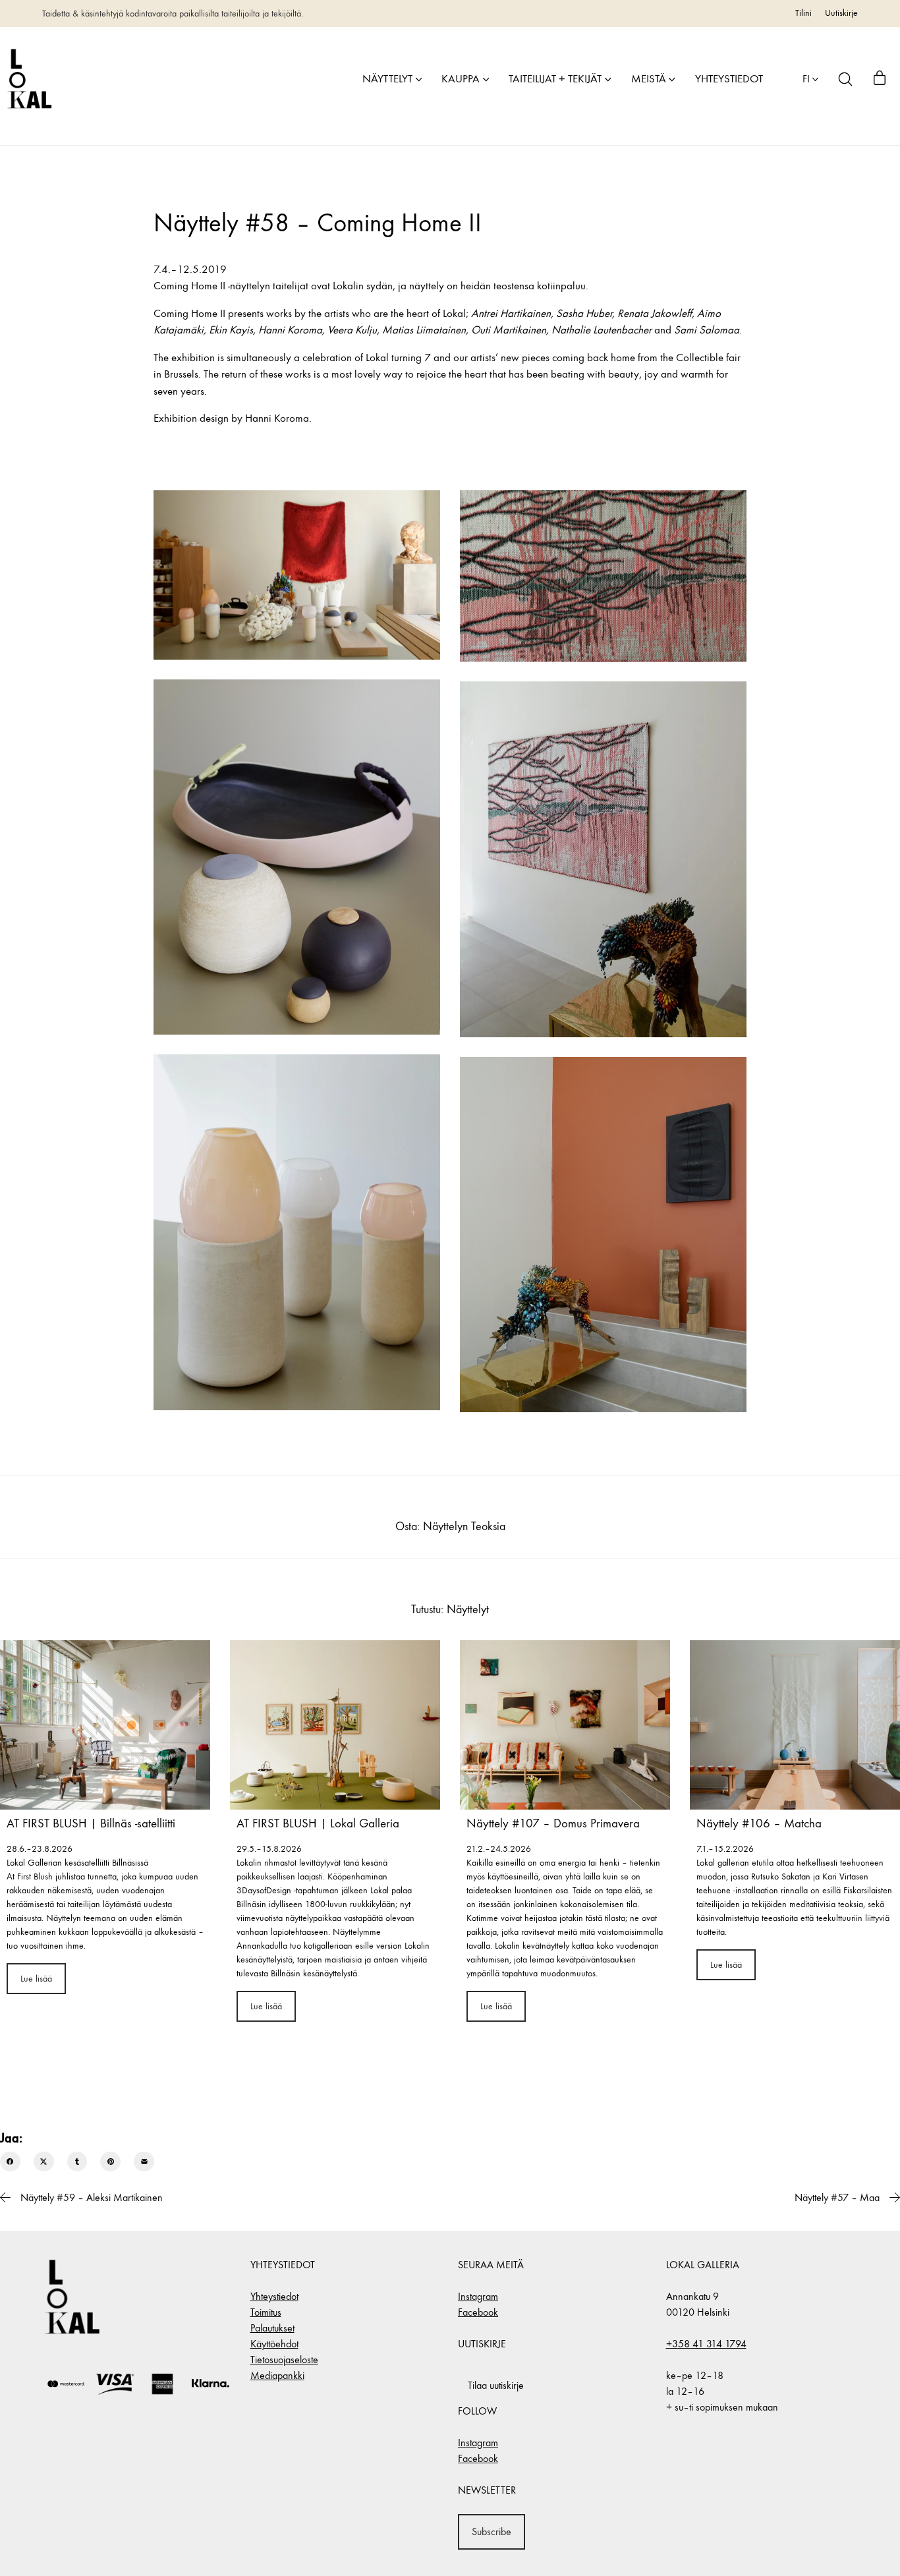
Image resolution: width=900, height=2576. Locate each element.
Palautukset (272, 2328)
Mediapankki (277, 2375)
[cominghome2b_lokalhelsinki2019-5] (603, 859)
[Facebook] (10, 2162)
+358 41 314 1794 (706, 2344)
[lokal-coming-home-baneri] (297, 575)
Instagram (478, 2296)
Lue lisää (36, 1979)
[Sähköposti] (144, 2162)
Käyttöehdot (274, 2344)
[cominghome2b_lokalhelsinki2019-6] (297, 857)
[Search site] (845, 79)
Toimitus (266, 2312)
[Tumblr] (77, 2162)
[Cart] (880, 79)
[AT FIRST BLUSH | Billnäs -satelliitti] (105, 1725)
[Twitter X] (44, 2162)
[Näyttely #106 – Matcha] (795, 1725)
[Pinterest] (110, 2162)
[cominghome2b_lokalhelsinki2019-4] (297, 1232)
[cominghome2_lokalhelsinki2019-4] (603, 576)
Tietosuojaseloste (284, 2360)
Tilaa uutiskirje (496, 2385)
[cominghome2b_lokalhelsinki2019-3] (603, 1235)
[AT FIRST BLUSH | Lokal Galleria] (335, 1725)
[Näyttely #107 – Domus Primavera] (565, 1725)
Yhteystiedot (274, 2296)
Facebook (478, 2312)
